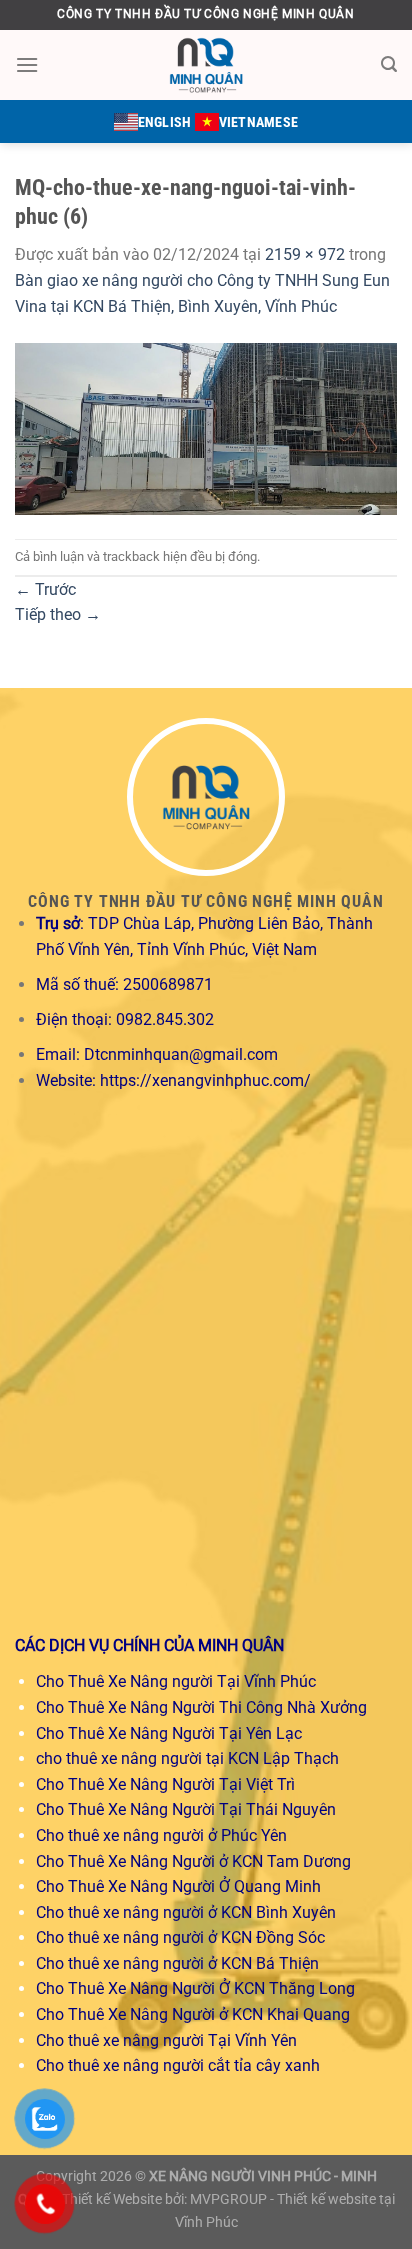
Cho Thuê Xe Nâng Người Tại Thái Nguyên (186, 1809)
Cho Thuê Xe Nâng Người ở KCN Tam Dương (193, 1861)
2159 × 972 (305, 254)
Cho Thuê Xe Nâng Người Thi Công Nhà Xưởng (201, 1707)
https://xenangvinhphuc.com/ (205, 1080)
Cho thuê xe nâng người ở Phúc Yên (161, 1835)
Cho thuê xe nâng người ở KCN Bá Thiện (177, 1963)
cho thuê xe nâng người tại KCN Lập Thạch (187, 1758)
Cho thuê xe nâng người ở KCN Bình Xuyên (186, 1912)
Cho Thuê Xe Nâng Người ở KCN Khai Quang (193, 2014)
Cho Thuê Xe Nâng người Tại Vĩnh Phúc (176, 1681)
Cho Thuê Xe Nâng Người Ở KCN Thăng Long (195, 1988)
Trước (45, 589)
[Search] (389, 64)
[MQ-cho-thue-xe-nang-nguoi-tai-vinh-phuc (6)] (206, 427)
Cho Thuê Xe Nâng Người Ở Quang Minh (178, 1886)
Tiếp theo (58, 614)
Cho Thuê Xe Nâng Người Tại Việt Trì (165, 1784)
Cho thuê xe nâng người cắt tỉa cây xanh (178, 2065)
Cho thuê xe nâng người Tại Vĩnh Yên (166, 2040)
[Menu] (27, 64)
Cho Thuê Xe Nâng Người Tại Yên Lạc (169, 1733)
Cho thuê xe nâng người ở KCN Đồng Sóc (180, 1937)
